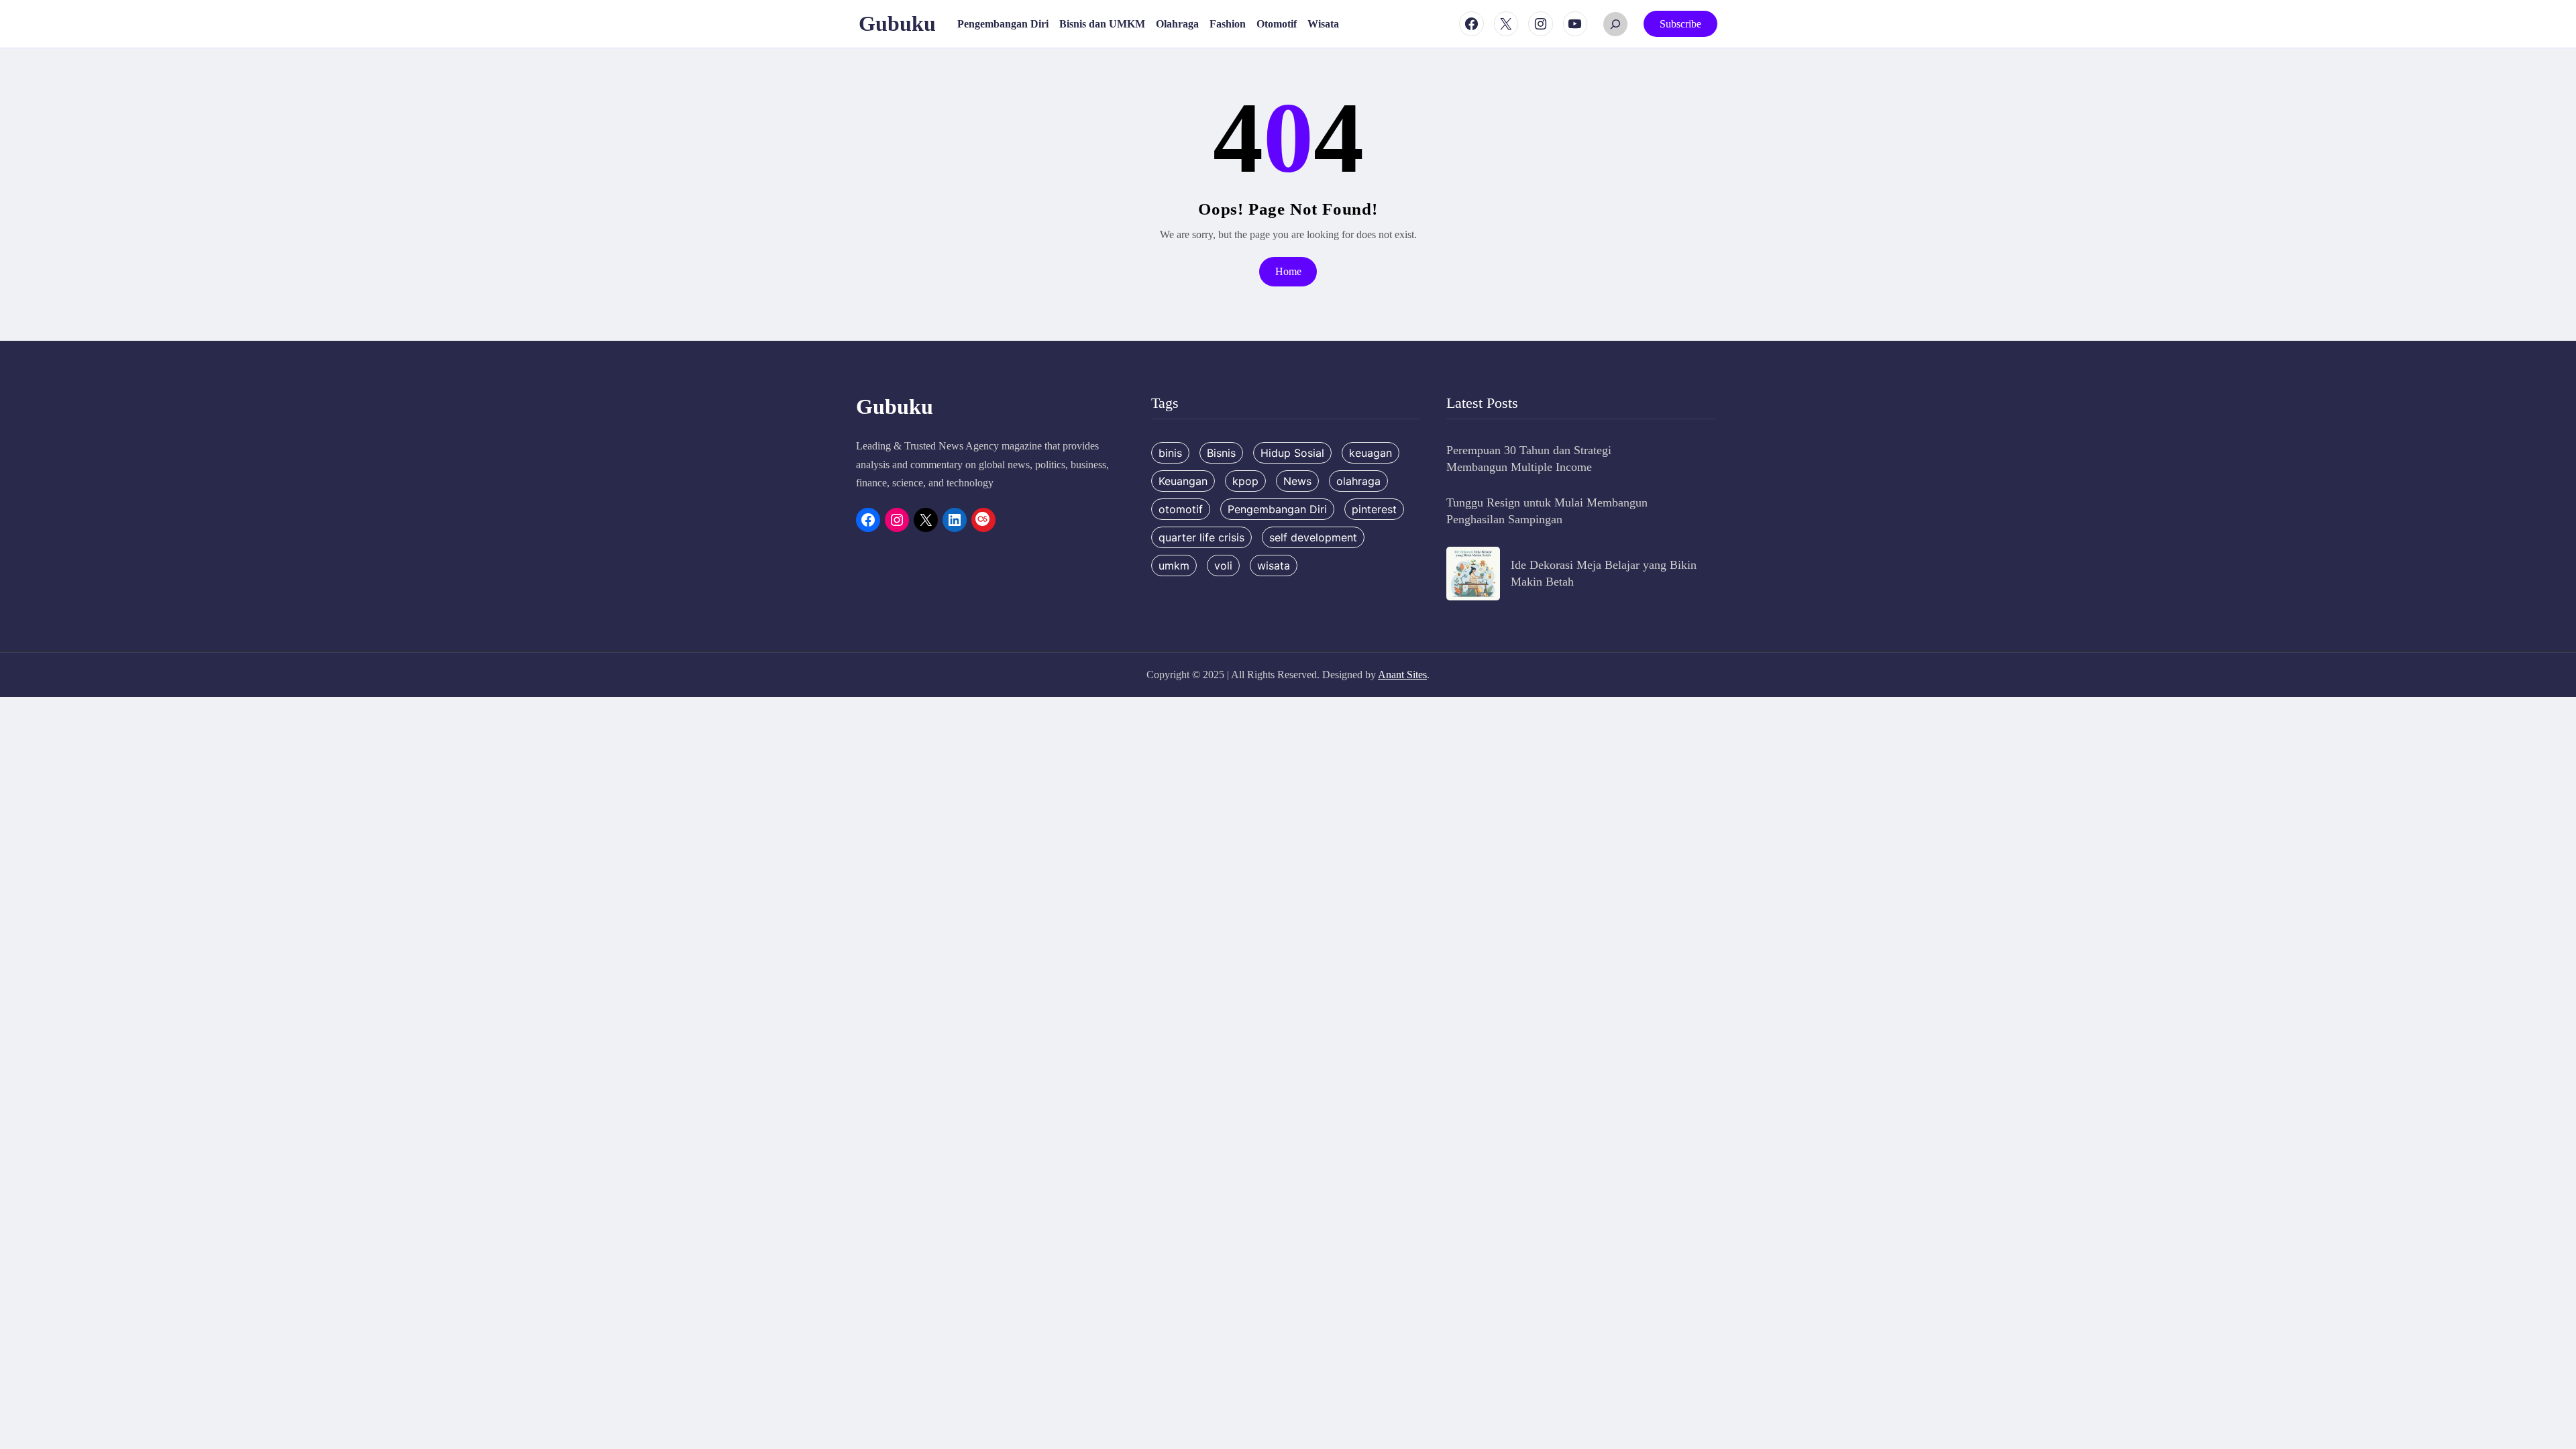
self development (1313, 537)
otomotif (1181, 509)
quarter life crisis (1201, 537)
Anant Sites (1402, 675)
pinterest (1374, 509)
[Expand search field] (1615, 24)
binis (1170, 453)
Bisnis (1221, 453)
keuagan (1371, 453)
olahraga (1358, 481)
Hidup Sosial (1292, 453)
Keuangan (1183, 481)
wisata (1274, 566)
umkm (1174, 566)
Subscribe (1680, 24)
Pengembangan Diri (1277, 509)
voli (1223, 566)
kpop (1245, 481)
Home (1288, 271)
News (1297, 481)
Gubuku (897, 23)
